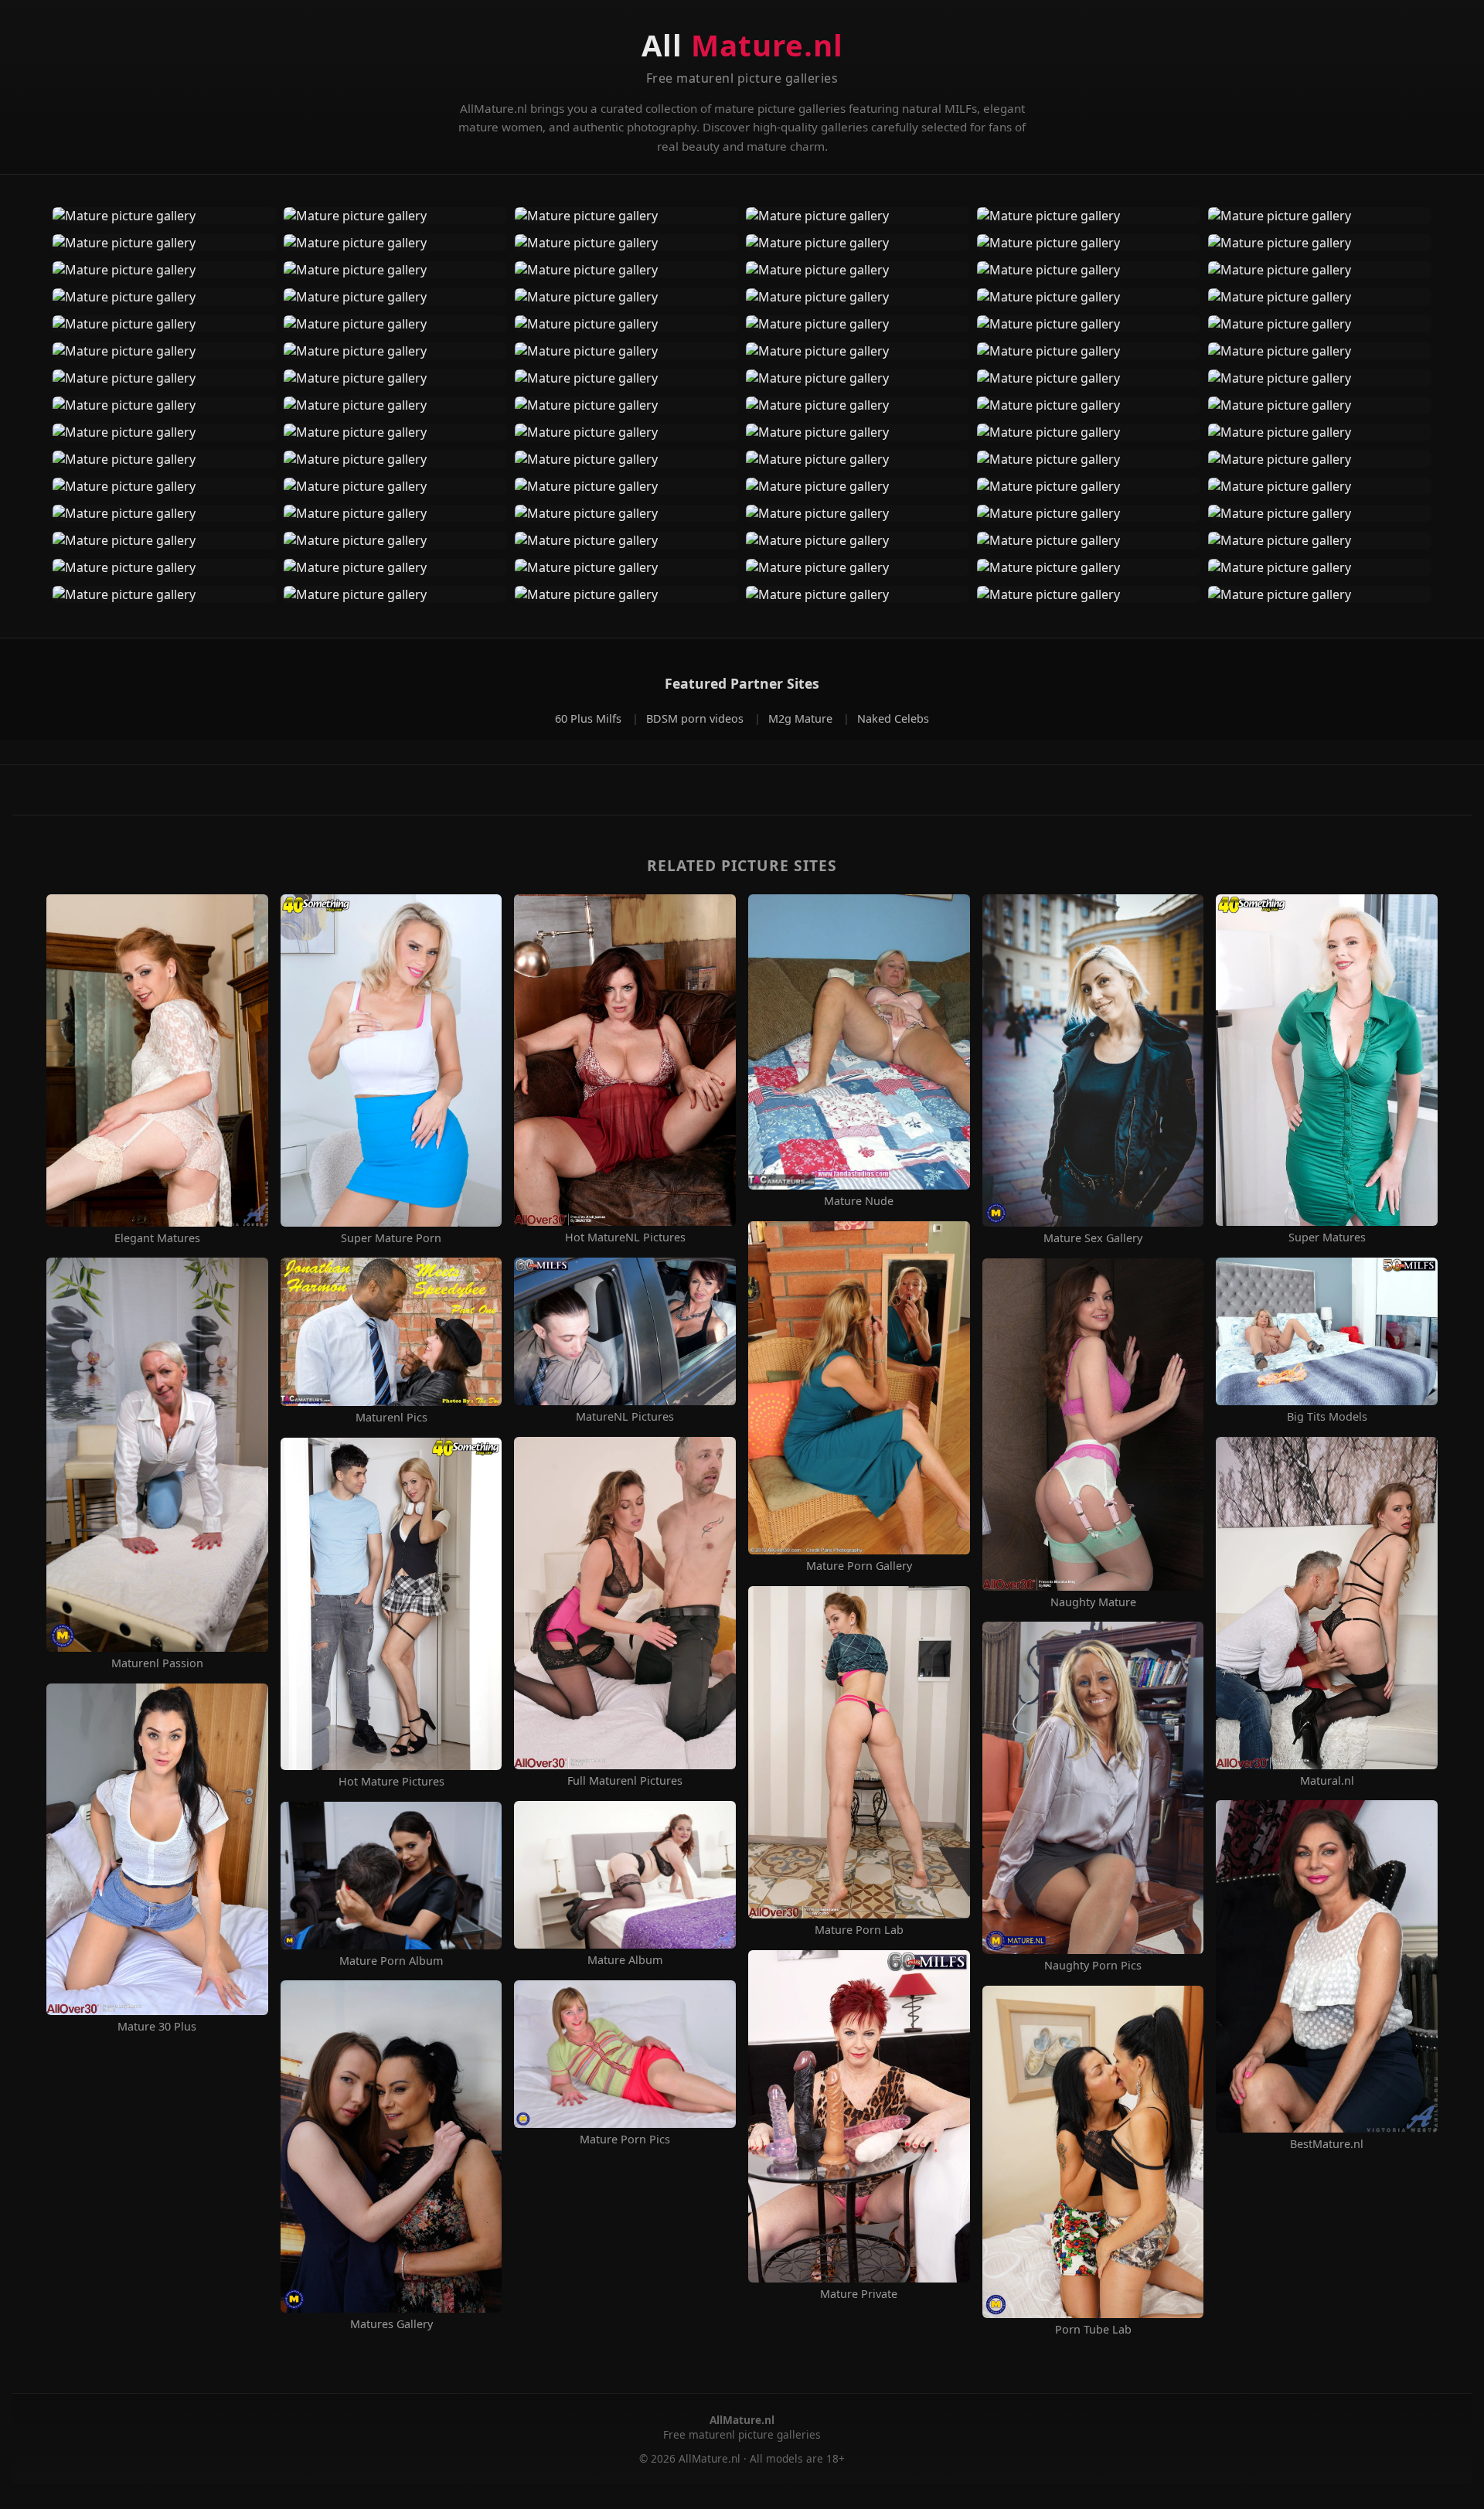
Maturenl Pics (391, 1418)
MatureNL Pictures (625, 1417)
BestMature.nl (1327, 2144)
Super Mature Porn (391, 1238)
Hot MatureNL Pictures (625, 1237)
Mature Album (625, 1960)
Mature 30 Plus (157, 2027)
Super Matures (1327, 1237)
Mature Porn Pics (625, 2140)
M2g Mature (802, 718)
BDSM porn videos (696, 718)
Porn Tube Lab (1093, 2330)
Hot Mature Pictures (391, 1782)
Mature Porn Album (391, 1961)
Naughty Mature (1093, 1602)
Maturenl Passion (157, 1663)
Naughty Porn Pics (1093, 1966)
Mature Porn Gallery (859, 1566)
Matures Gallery (391, 2324)
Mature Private (859, 2294)
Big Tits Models (1327, 1417)
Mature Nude (859, 1201)
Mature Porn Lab (859, 1930)
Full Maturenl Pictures (625, 1781)
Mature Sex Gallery (1093, 1238)
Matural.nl (1327, 1781)
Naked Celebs (893, 718)
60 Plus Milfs (590, 718)
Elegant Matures (157, 1238)
